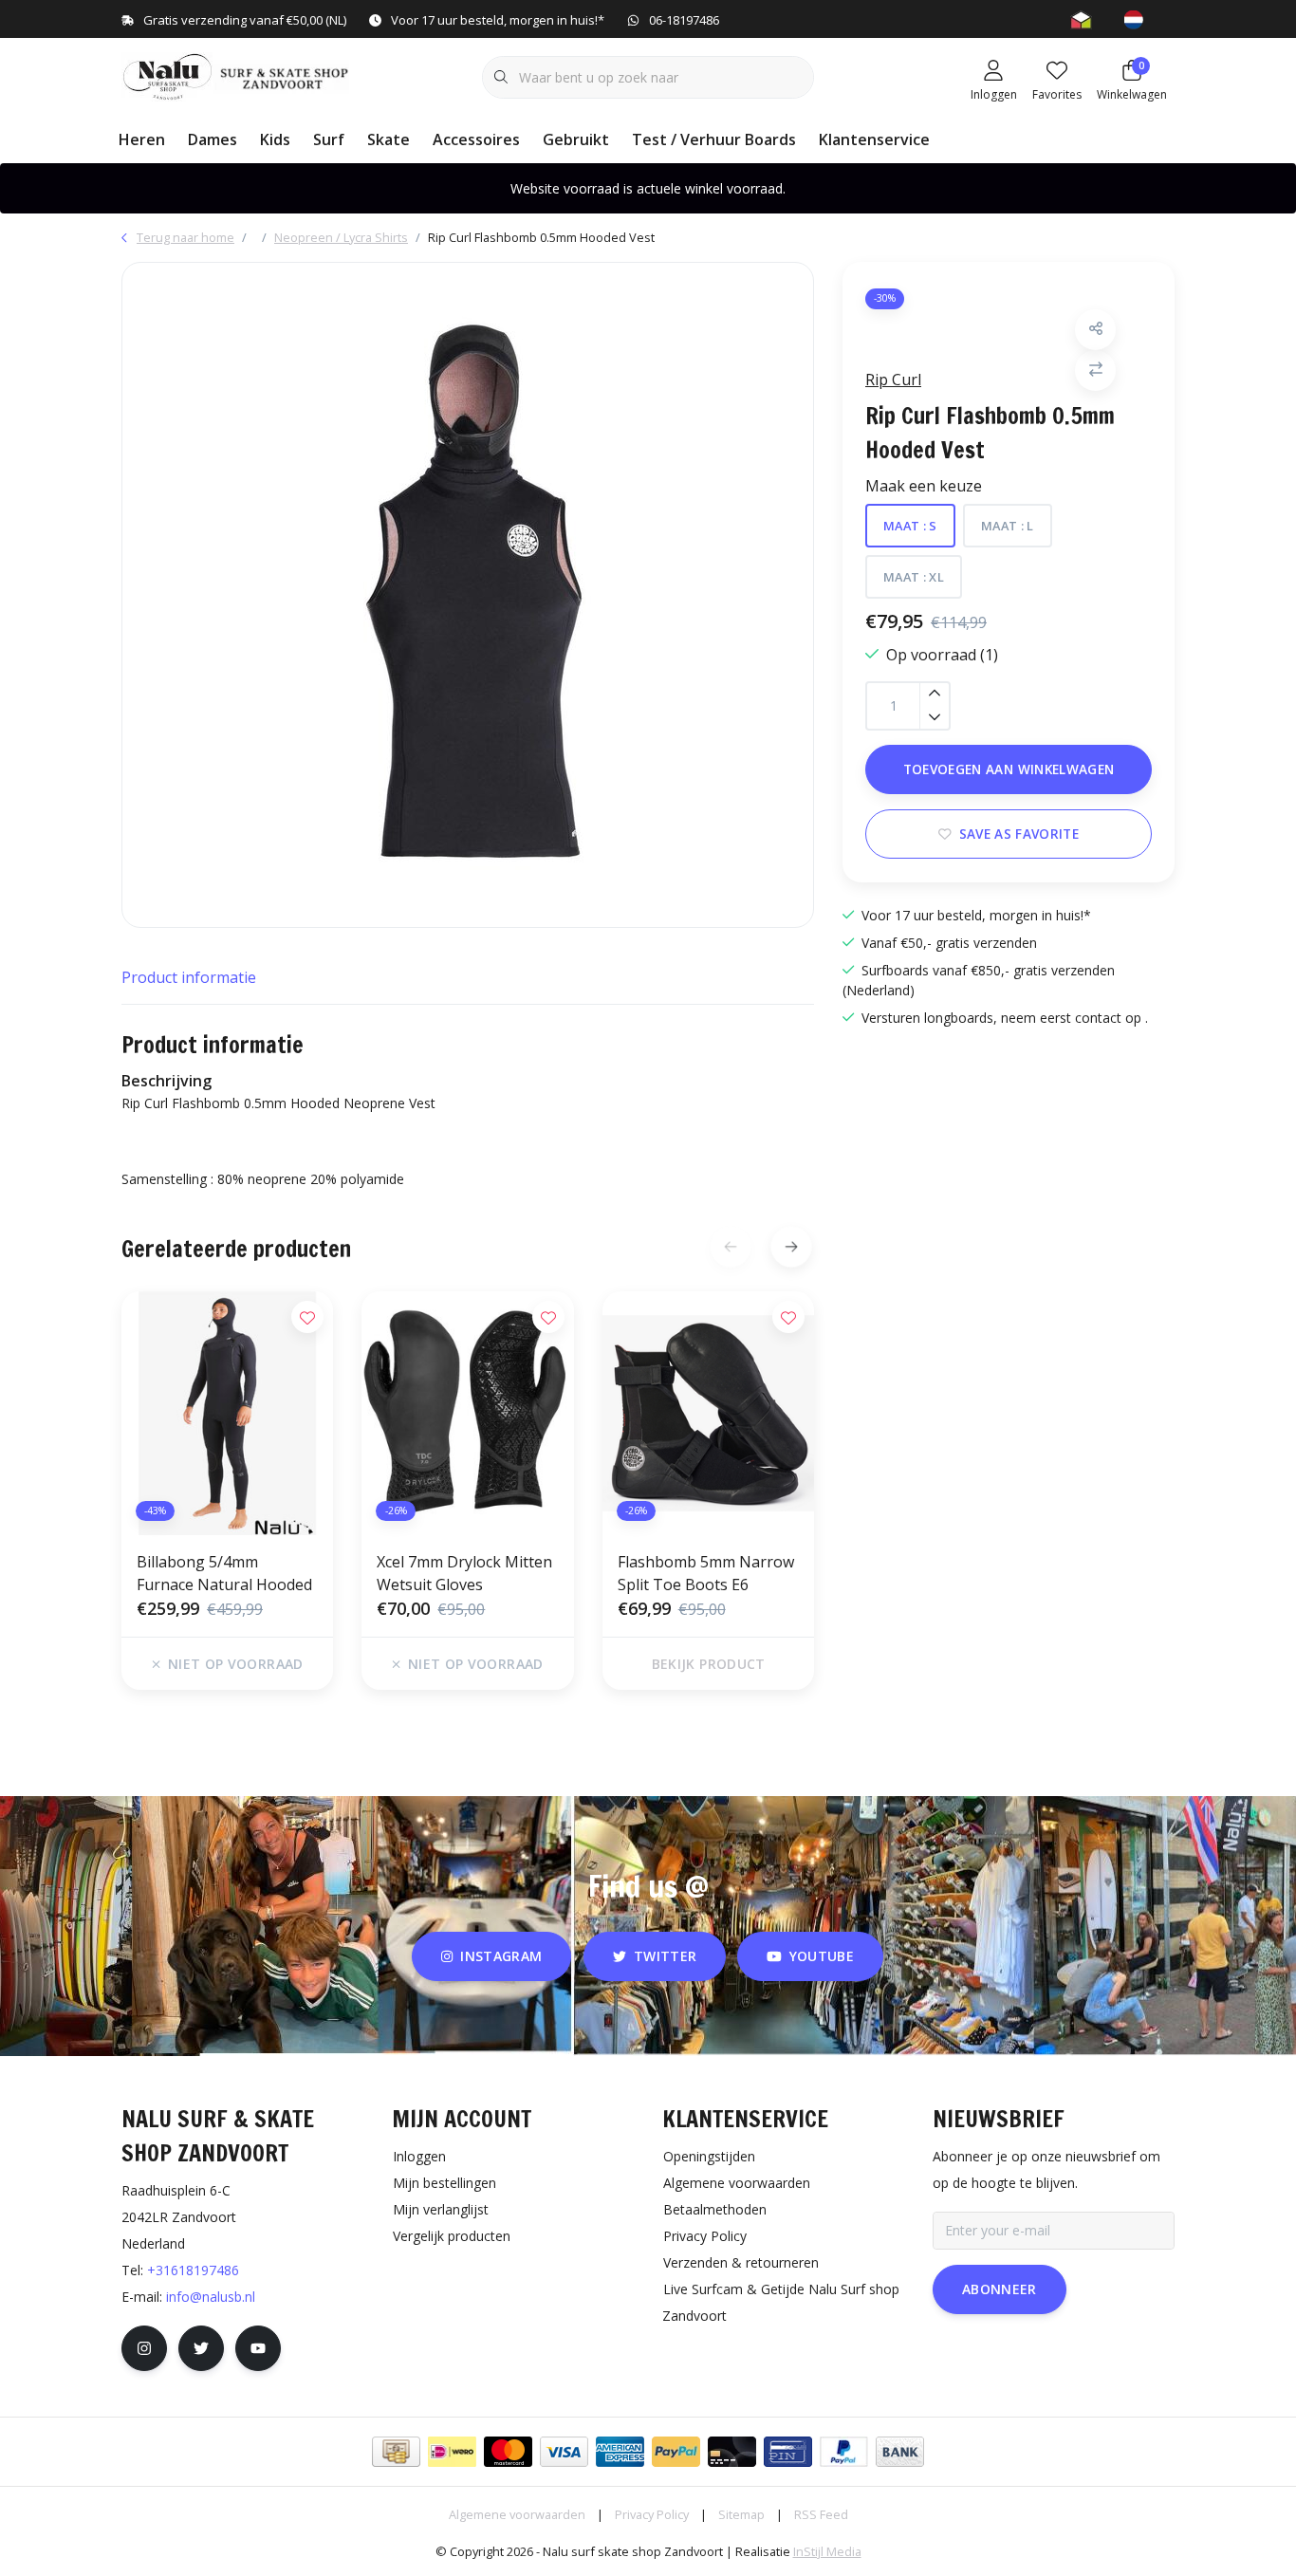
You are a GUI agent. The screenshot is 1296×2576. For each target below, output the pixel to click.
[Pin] (788, 2452)
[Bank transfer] (900, 2452)
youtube (822, 1956)
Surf (329, 139)
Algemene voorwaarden (517, 2514)
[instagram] (144, 2348)
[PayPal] (676, 2452)
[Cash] (396, 2452)
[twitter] (201, 2348)
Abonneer (1000, 2289)
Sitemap (741, 2514)
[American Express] (620, 2452)
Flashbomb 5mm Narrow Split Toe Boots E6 (706, 1573)
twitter (665, 1956)
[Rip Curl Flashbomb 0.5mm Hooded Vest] (468, 595)
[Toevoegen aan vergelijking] (1095, 370)
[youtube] (258, 2348)
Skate (389, 139)
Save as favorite (1019, 834)
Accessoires (476, 139)
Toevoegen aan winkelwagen (1009, 769)
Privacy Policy (652, 2514)
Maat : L (1008, 526)
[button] (1095, 329)
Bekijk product (708, 1664)
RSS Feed (821, 2514)
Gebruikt (576, 139)
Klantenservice (874, 139)
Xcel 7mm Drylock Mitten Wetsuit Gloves (464, 1573)
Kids (275, 139)
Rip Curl (893, 379)
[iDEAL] (452, 2452)
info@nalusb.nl (211, 2297)
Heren (142, 139)
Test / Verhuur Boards (714, 139)
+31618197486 (193, 2270)
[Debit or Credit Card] (732, 2452)
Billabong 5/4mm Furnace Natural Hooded (224, 1573)
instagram (502, 1956)
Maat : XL (914, 577)
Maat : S (910, 526)
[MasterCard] (508, 2452)
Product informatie (189, 977)
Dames (213, 139)
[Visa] (564, 2452)
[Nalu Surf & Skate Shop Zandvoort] (238, 75)
